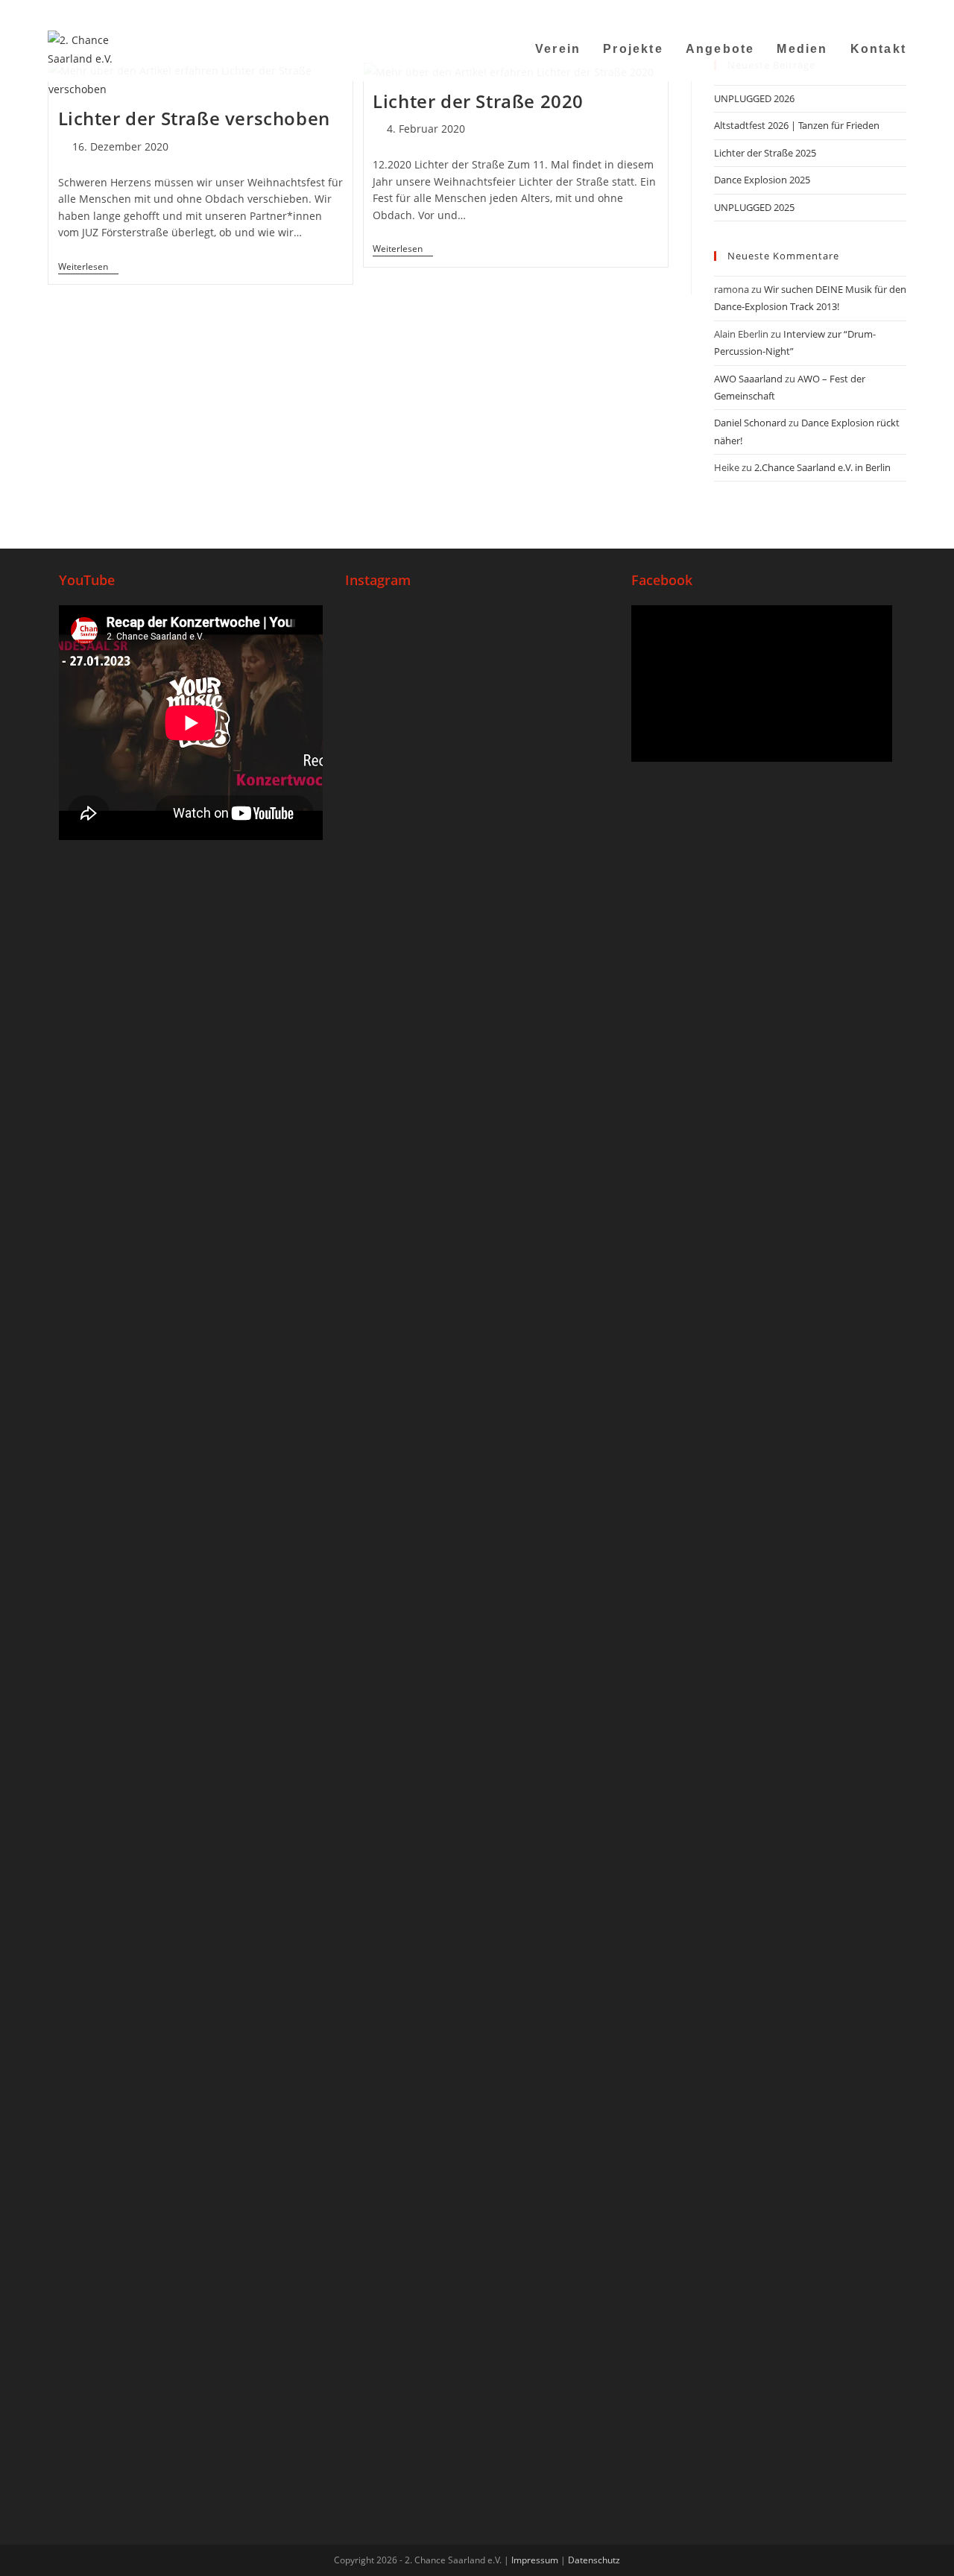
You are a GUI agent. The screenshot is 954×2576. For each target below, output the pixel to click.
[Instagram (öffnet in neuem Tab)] (827, 11)
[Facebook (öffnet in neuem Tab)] (808, 11)
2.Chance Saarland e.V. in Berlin (822, 467)
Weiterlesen (88, 267)
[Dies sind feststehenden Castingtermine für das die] (389, 943)
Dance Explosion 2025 (762, 180)
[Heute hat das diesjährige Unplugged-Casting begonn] (389, 1948)
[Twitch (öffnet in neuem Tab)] (899, 11)
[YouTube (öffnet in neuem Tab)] (846, 11)
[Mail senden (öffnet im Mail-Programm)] (864, 11)
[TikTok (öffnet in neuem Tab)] (883, 11)
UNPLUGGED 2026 (754, 98)
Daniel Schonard (750, 423)
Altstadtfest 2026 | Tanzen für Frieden (797, 125)
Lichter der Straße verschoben (194, 118)
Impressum (535, 2560)
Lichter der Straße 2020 (478, 101)
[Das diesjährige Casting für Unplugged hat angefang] (477, 999)
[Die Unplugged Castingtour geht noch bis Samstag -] (565, 830)
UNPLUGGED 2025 (754, 207)
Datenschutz (594, 2560)
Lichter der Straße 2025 (765, 153)
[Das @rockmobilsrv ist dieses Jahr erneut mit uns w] (565, 1751)
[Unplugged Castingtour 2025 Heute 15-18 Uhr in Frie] (477, 1704)
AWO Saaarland (748, 379)
